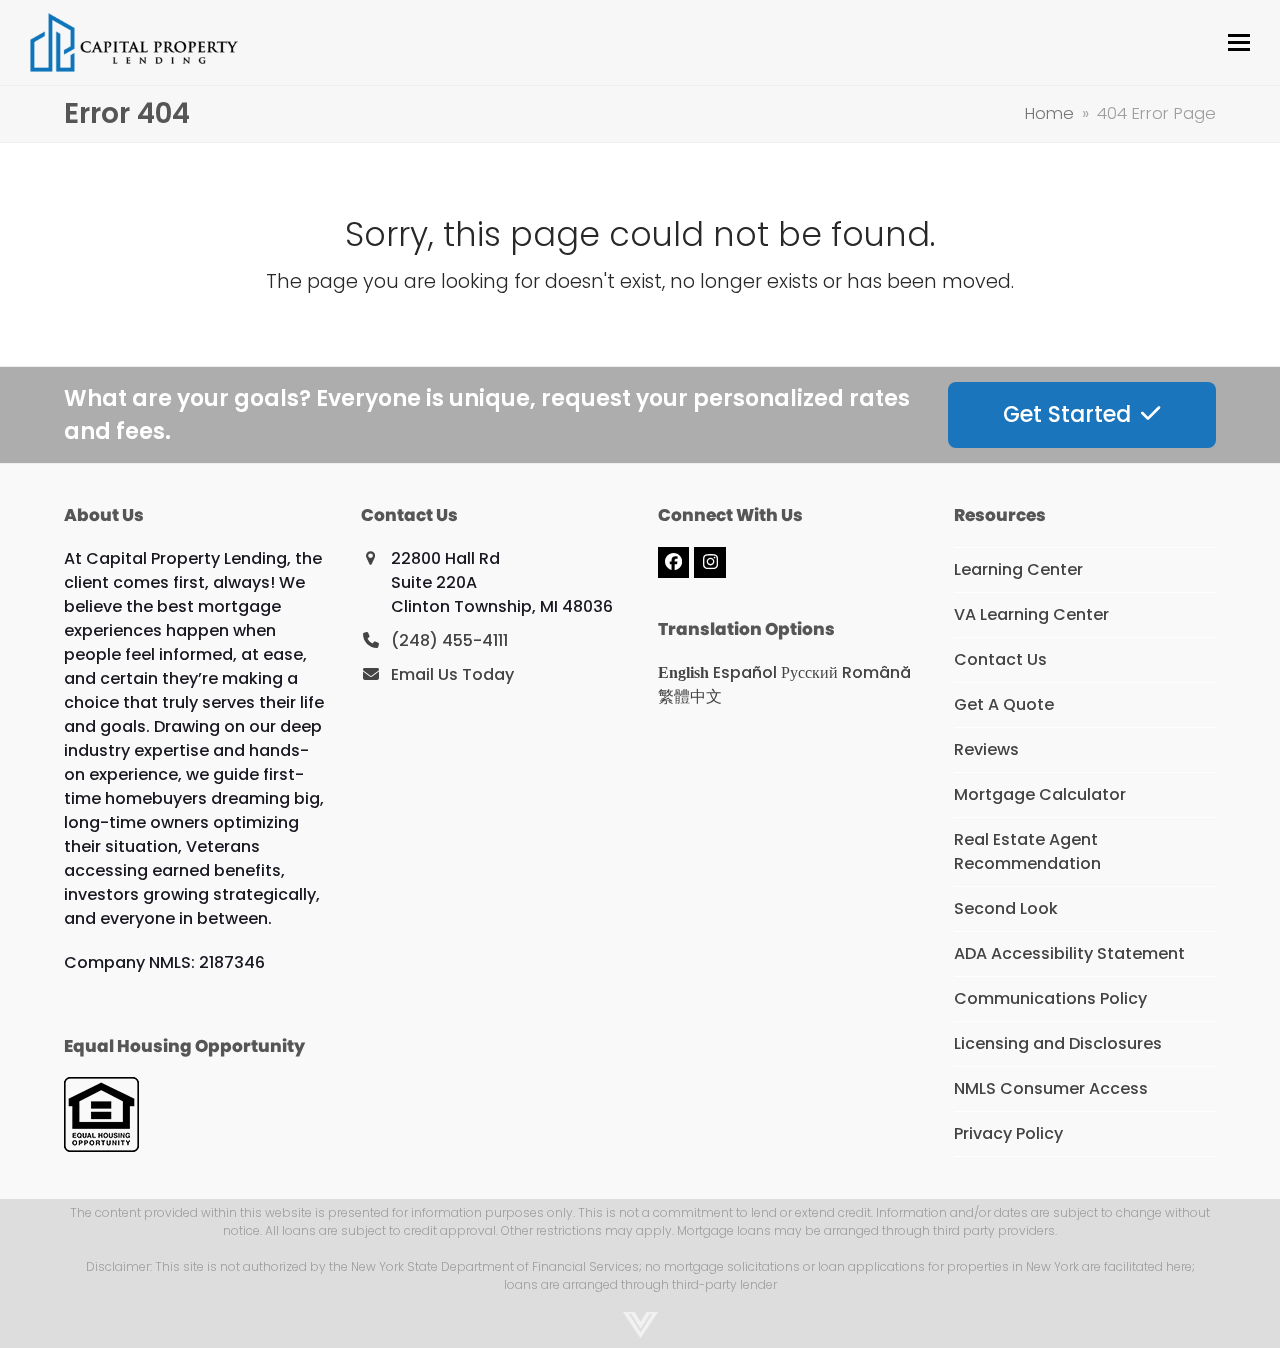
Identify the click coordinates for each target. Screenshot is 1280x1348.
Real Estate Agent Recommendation (1027, 851)
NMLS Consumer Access (1051, 1088)
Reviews (986, 749)
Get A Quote (1004, 704)
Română (876, 672)
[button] (1239, 42)
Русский (809, 672)
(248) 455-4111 (449, 640)
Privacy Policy (1008, 1133)
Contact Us (1000, 659)
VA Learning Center (1031, 614)
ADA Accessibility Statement (1069, 953)
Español (745, 672)
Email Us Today (452, 674)
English (683, 672)
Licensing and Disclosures (1058, 1043)
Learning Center (1018, 569)
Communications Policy (1050, 998)
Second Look (1006, 908)
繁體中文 (690, 696)
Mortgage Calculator (1040, 794)
